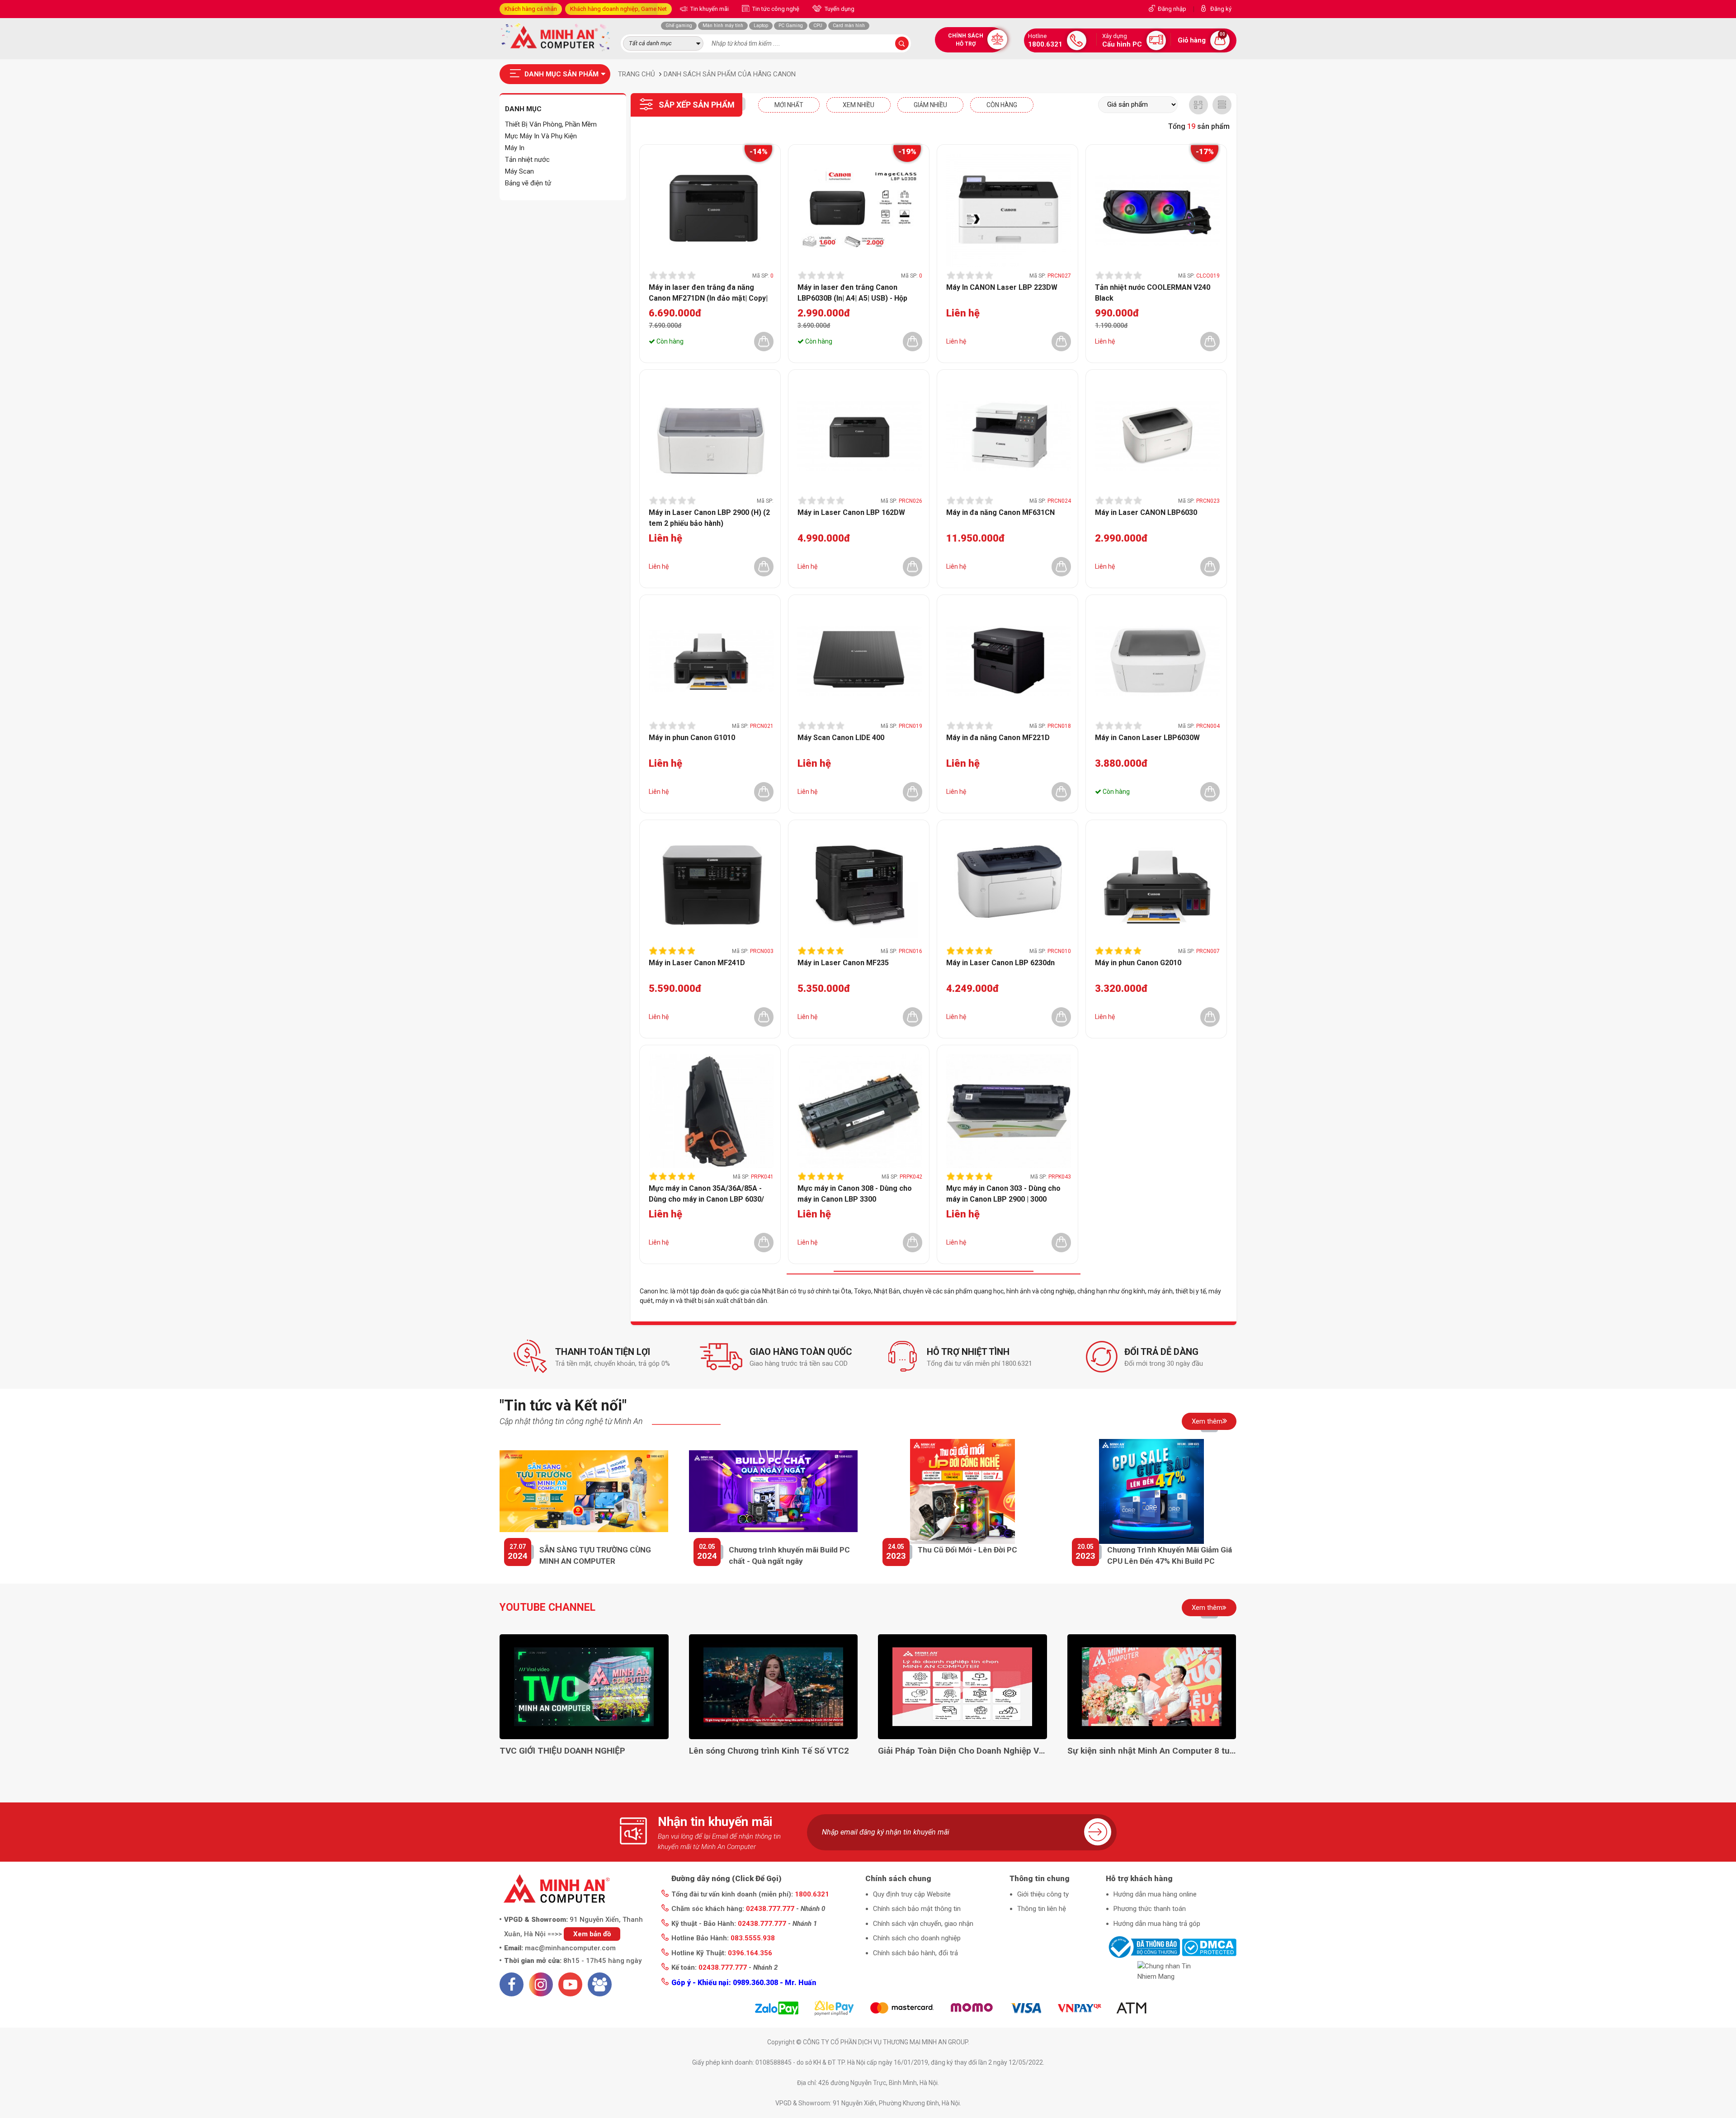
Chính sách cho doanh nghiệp (917, 1938)
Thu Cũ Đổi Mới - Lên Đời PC (967, 1550)
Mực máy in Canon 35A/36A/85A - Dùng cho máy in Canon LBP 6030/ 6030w (706, 1193)
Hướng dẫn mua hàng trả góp (1157, 1924)
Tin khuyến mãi (709, 9)
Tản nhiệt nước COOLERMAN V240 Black (1153, 292)
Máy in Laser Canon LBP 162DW (851, 512)
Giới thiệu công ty (1043, 1894)
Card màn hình (849, 26)
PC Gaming (791, 26)
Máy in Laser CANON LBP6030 (1146, 512)
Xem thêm (1207, 1421)
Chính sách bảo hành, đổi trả (915, 1953)
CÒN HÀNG (1002, 105)
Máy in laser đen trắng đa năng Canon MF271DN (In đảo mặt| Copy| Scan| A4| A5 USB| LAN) (708, 292)
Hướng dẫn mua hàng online (1155, 1894)
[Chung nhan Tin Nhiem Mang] (1171, 1971)
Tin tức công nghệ (775, 9)
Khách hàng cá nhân (531, 9)
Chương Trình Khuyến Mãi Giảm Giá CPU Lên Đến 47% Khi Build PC (1170, 1556)
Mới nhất (789, 105)
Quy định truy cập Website (912, 1894)
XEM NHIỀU (859, 105)
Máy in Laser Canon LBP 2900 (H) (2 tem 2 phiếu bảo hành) (709, 518)
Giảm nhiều (930, 105)
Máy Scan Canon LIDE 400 (841, 738)
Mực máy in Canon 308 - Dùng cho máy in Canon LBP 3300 (855, 1193)
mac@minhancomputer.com (570, 1948)
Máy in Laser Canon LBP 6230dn (1000, 963)
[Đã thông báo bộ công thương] (1143, 1947)
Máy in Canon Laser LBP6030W (1147, 738)
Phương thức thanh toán (1150, 1909)
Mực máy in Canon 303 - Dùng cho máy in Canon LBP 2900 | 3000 (1003, 1193)
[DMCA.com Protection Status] (1209, 1947)
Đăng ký (1221, 9)
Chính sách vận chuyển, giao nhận (923, 1924)
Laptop (761, 26)
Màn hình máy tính (723, 26)
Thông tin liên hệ (1042, 1909)
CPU (818, 26)
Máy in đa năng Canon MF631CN (1000, 512)
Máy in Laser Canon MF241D (697, 963)
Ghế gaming (679, 26)
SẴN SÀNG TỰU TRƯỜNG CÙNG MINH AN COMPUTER (595, 1556)
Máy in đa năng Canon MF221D (998, 738)
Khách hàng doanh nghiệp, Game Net (618, 9)
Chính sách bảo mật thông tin (917, 1909)
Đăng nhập (1172, 9)
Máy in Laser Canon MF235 (843, 963)
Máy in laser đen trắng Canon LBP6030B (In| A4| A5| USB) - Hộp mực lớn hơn (852, 292)
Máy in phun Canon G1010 (692, 738)
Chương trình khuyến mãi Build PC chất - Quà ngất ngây (789, 1556)
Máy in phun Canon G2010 (1138, 963)
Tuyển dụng (839, 9)
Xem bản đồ (592, 1934)
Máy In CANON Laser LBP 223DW (1002, 287)
